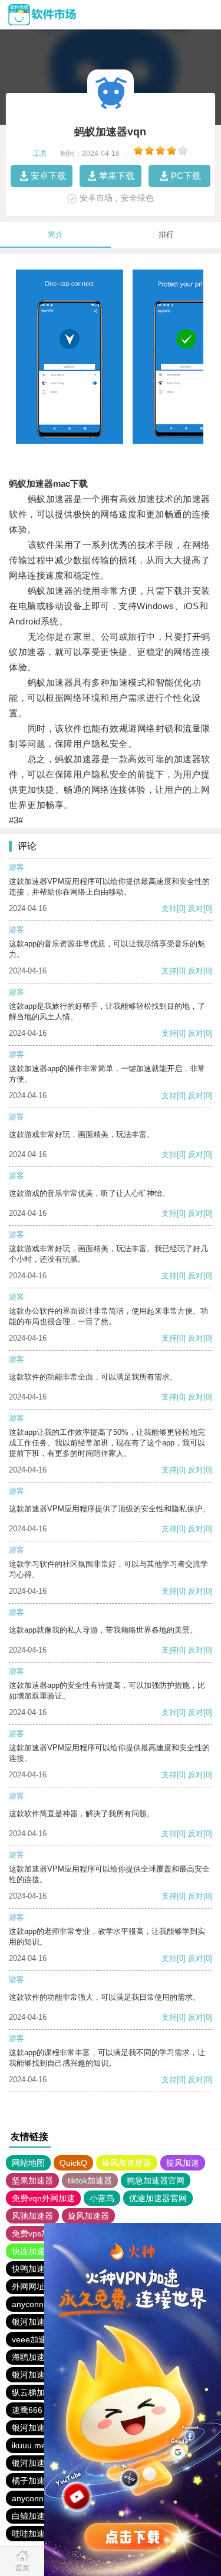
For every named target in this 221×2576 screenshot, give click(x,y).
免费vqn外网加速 (43, 2198)
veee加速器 (33, 2339)
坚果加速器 (32, 2181)
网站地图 (28, 2163)
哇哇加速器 (32, 2534)
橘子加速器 (32, 2481)
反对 (196, 908)
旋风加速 (183, 2163)
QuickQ (73, 2163)
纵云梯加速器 (37, 2392)
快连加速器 (32, 2251)
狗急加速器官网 (156, 2181)
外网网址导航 (37, 2286)
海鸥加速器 (32, 2357)
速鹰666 (27, 2410)
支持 (169, 908)
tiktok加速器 (90, 2181)
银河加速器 (32, 2322)
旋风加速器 (88, 2216)
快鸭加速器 (32, 2269)
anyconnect (33, 2304)
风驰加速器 (32, 2216)
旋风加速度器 (127, 2163)
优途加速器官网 (158, 2198)
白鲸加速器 (32, 2516)
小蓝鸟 (102, 2198)
